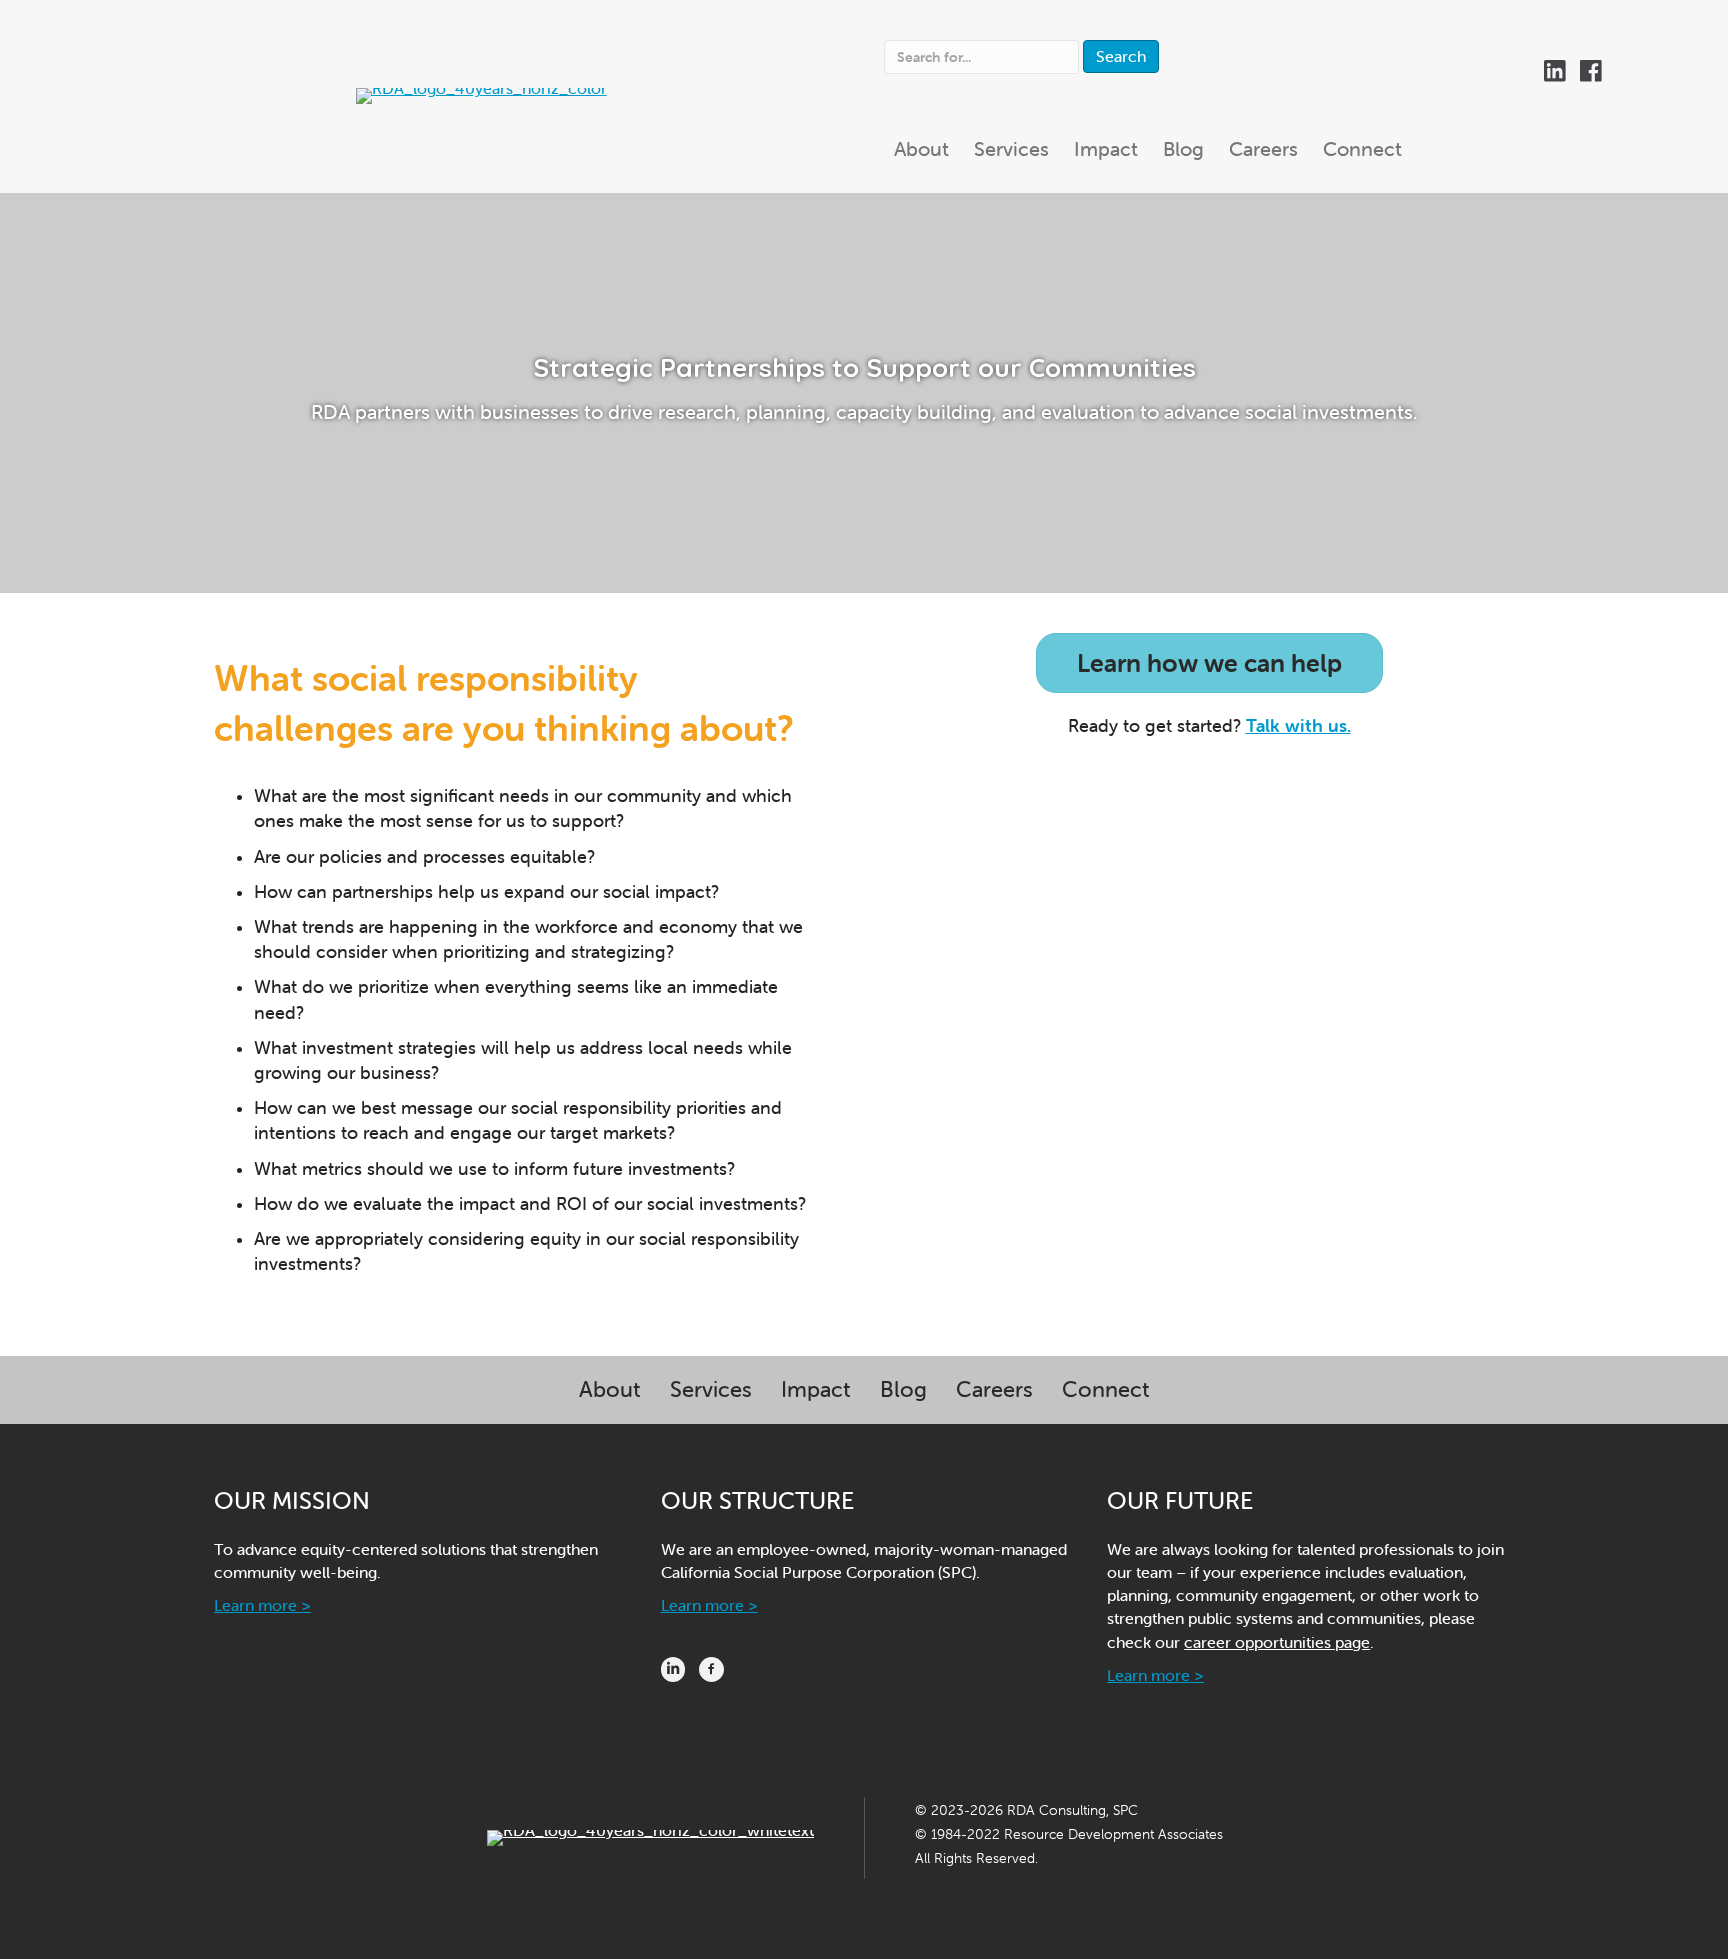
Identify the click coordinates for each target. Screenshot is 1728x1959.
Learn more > (262, 1605)
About (610, 1389)
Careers (994, 1389)
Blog (903, 1389)
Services (711, 1389)
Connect (1106, 1389)
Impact (816, 1389)
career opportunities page (1277, 1642)
